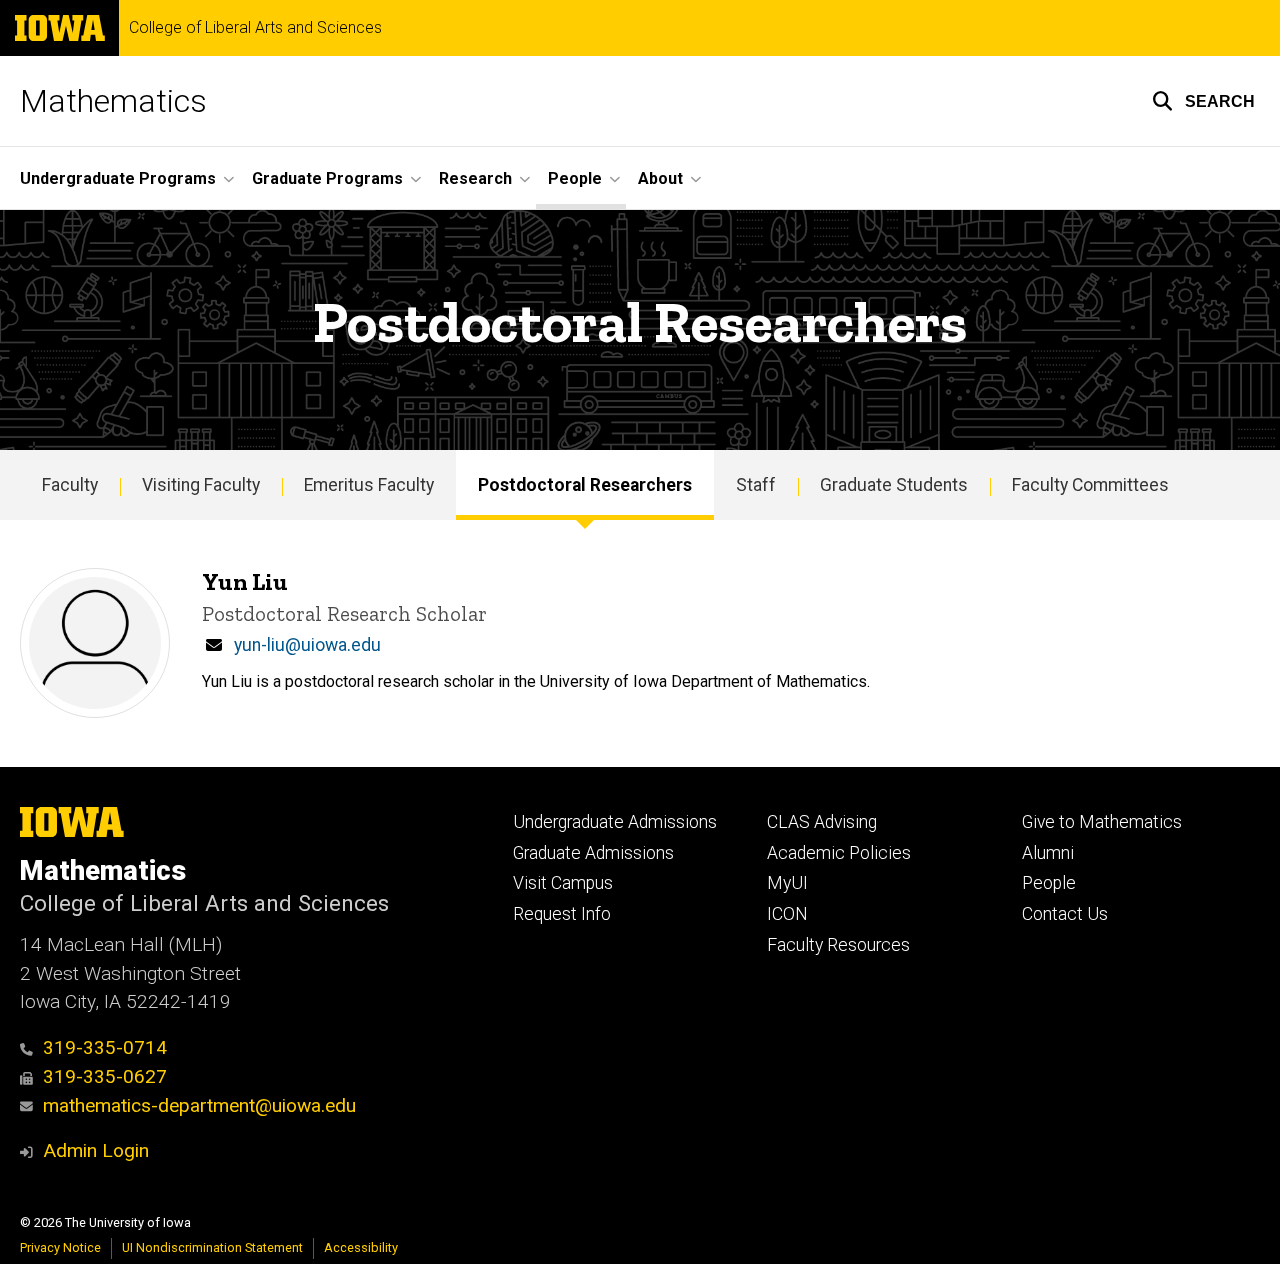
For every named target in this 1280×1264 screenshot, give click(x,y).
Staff (756, 485)
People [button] (575, 178)
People (1049, 883)
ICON (787, 914)
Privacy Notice (60, 1247)
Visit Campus (563, 883)
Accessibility (361, 1247)
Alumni (1048, 853)
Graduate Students (894, 485)
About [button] (660, 178)
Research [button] (475, 178)
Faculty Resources (838, 945)
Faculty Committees (1090, 485)
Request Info (562, 914)
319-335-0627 (105, 1076)
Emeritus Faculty (369, 485)
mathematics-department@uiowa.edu (199, 1105)
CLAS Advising (822, 822)
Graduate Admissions (593, 853)
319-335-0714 (105, 1047)
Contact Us (1065, 914)
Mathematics (113, 101)
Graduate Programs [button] (327, 178)
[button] (1203, 101)
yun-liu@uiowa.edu (307, 645)
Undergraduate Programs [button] (118, 178)
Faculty (70, 485)
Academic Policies (839, 853)
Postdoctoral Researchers (585, 485)
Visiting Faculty (201, 485)
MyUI (787, 883)
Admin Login (96, 1150)
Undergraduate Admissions (615, 822)
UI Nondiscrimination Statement (212, 1247)
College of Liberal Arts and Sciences (255, 28)
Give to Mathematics (1102, 822)
